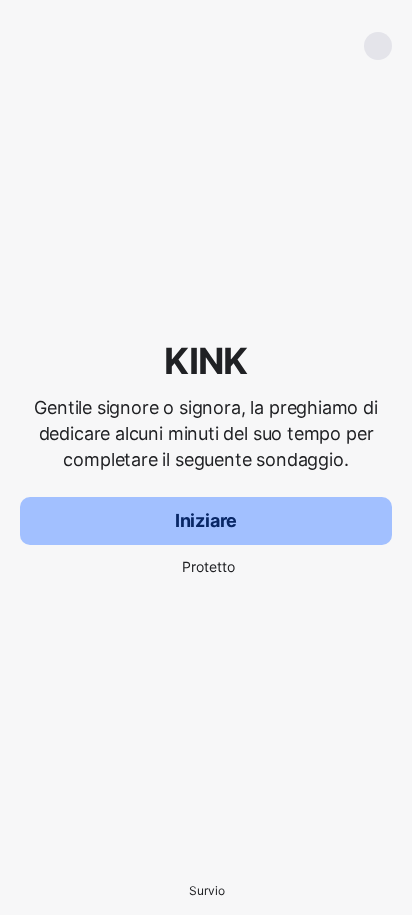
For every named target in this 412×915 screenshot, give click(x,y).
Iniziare (206, 520)
